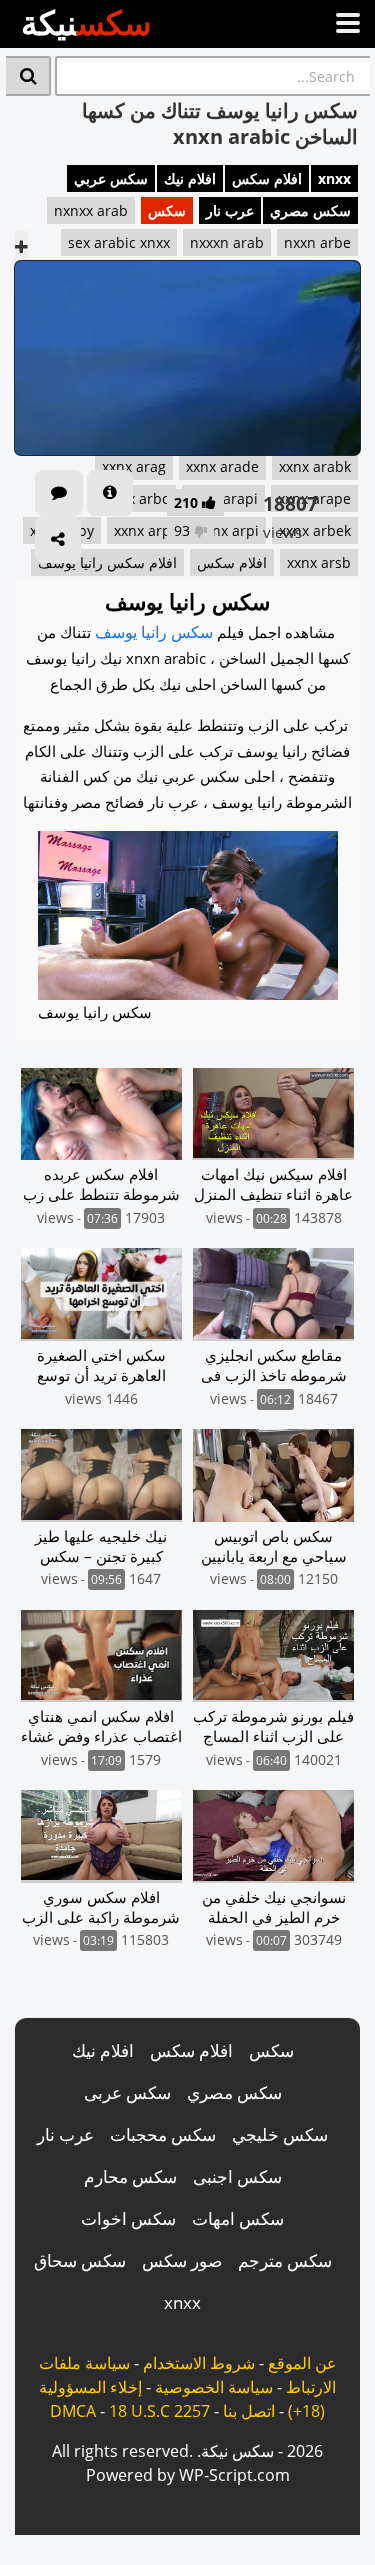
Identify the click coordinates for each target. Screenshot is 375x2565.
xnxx (334, 178)
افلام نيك (190, 178)
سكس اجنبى (237, 2176)
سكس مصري (310, 210)
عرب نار (230, 210)
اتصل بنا (249, 2411)
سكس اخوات (128, 2218)
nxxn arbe (317, 242)
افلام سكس (267, 178)
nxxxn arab (227, 242)
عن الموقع (302, 2363)
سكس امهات (238, 2218)
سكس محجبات (163, 2134)
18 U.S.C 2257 (159, 2411)
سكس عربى (127, 2092)
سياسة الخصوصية (214, 2387)
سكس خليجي (280, 2134)
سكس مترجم (285, 2260)
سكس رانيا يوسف (154, 632)
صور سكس (182, 2260)
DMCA (73, 2411)
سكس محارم (130, 2176)
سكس (167, 210)
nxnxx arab (91, 210)
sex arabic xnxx (119, 242)
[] (28, 76)
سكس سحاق (80, 2260)
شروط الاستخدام (199, 2363)
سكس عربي (111, 178)
